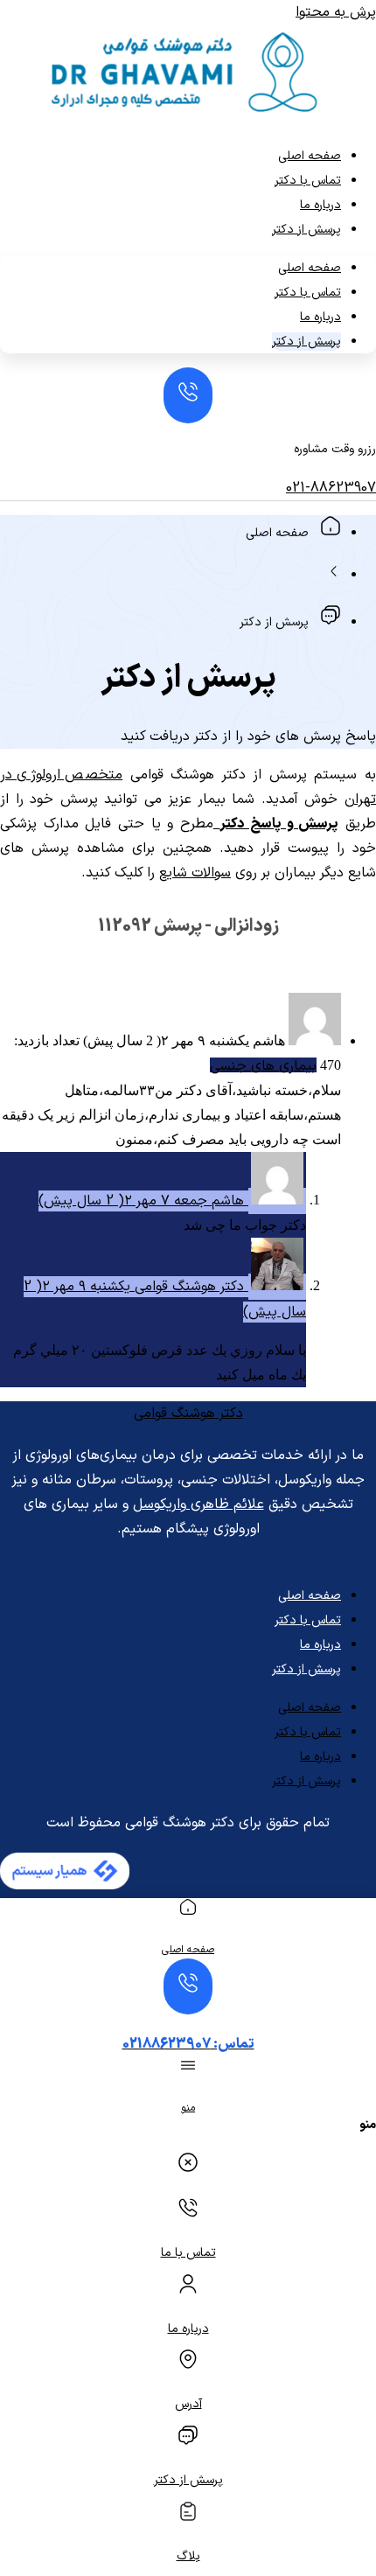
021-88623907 (331, 488)
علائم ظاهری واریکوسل (198, 1504)
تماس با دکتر (308, 181)
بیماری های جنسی (263, 1066)
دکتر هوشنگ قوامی (188, 1414)
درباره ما (320, 205)
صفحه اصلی (310, 156)
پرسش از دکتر (306, 230)
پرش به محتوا (336, 12)
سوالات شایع (195, 873)
